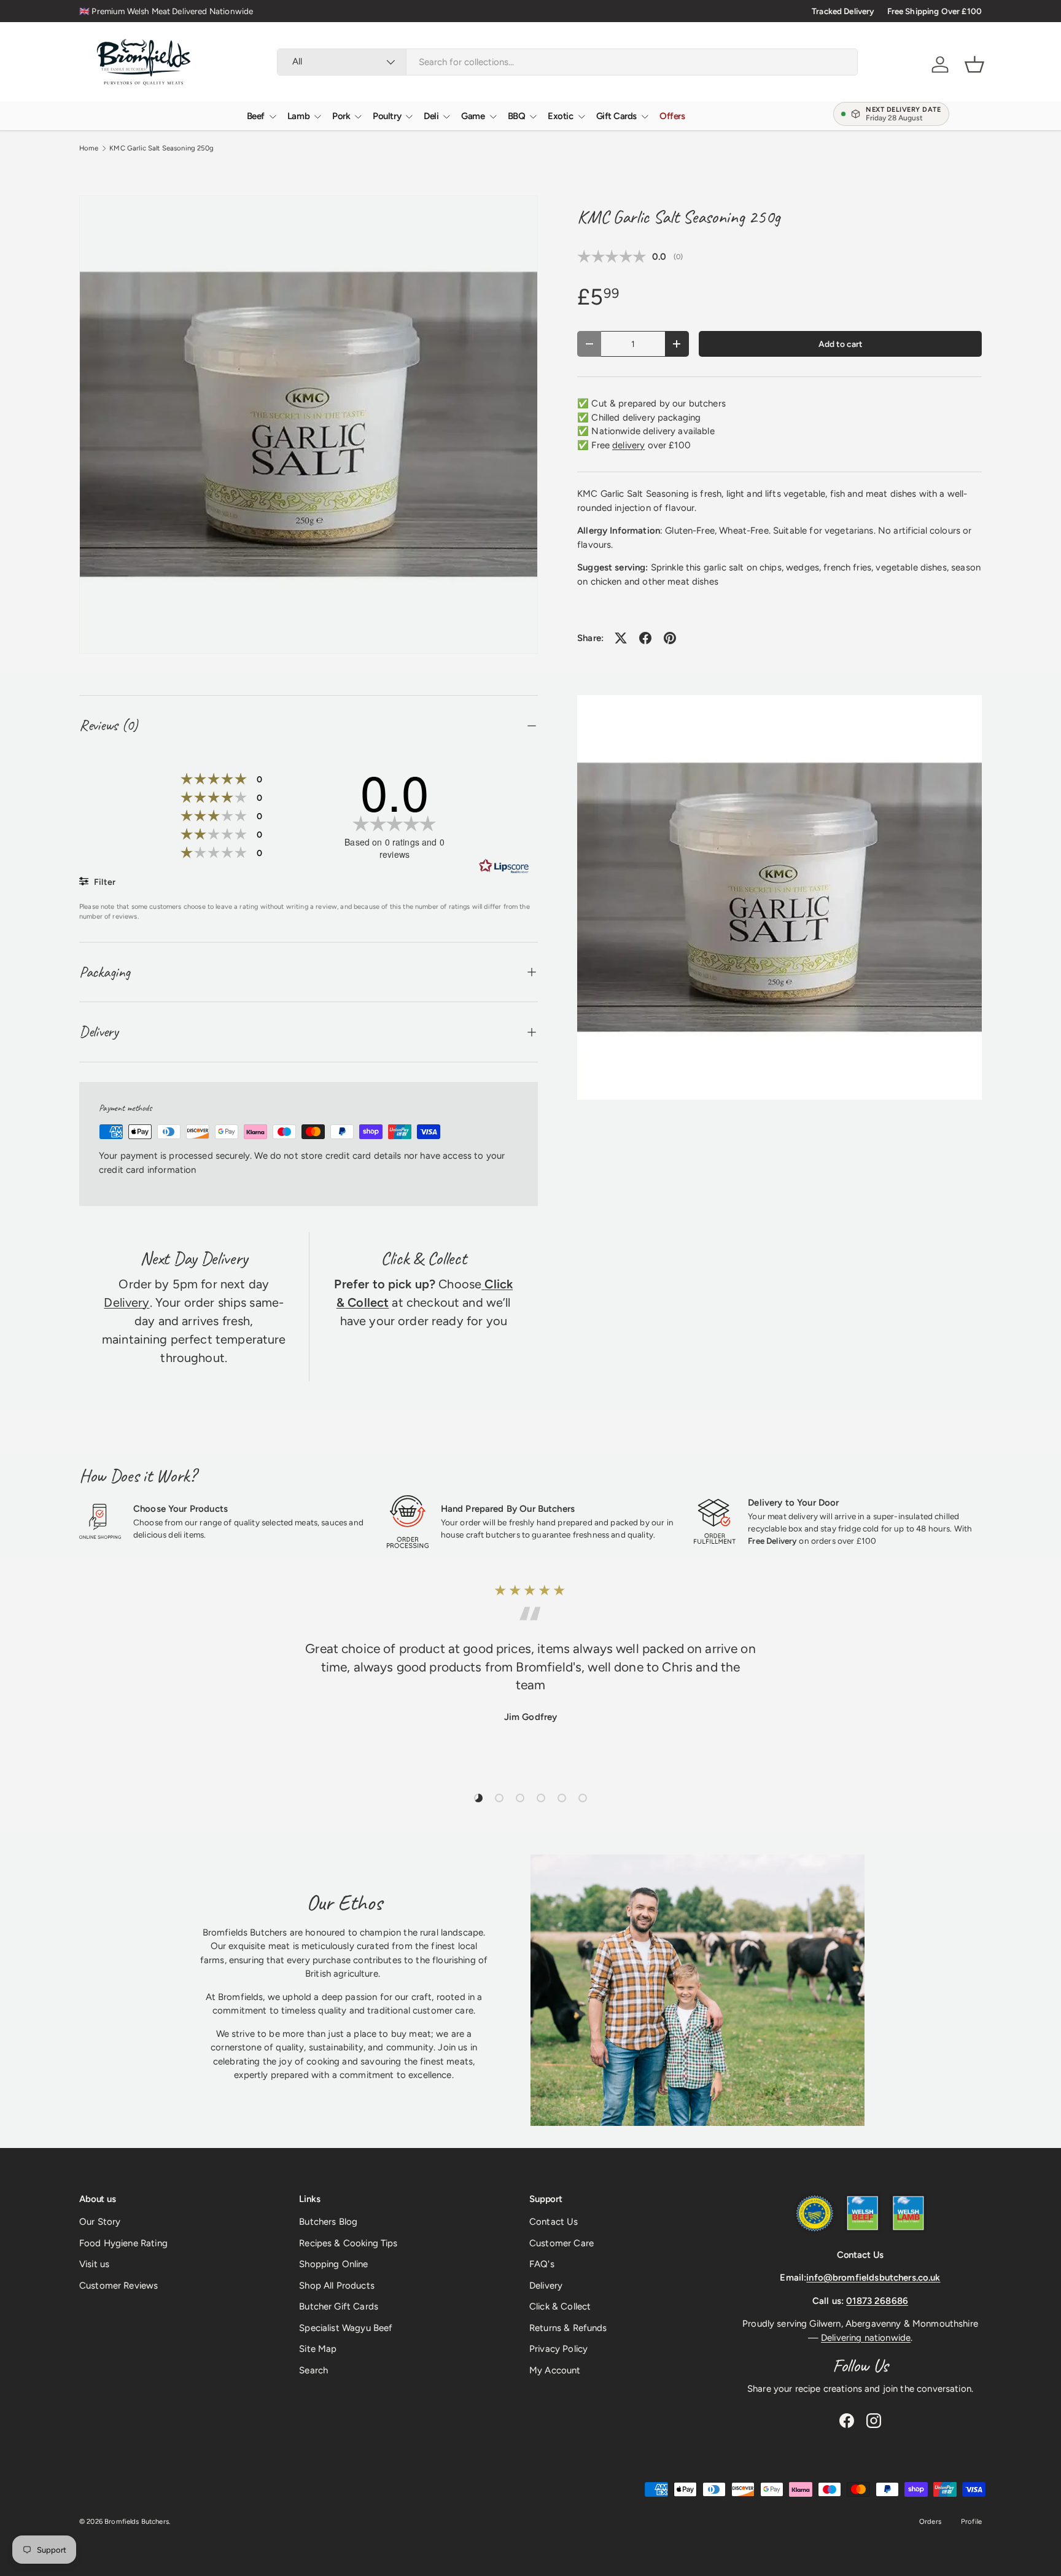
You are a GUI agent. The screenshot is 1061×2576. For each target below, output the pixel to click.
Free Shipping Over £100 (935, 11)
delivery (628, 445)
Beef (256, 116)
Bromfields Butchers (137, 2521)
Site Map (318, 2349)
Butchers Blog (328, 2222)
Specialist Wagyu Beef (346, 2328)
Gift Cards (617, 116)
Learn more (281, 11)
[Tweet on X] (621, 638)
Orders (930, 2521)
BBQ (517, 116)
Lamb (298, 116)
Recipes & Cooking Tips (348, 2243)
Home (89, 148)
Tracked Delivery (843, 11)
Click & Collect (560, 2306)
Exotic (560, 116)
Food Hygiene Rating (123, 2243)
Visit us (94, 2264)
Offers (672, 116)
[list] (309, 425)
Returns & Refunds (568, 2328)
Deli (431, 116)
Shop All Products (337, 2286)
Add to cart (841, 344)
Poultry (387, 116)
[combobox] (567, 62)
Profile (971, 2521)
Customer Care (562, 2243)
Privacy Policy (558, 2349)
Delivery (126, 1302)
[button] (974, 64)
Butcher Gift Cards (339, 2306)
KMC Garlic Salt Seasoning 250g (161, 148)
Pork (341, 116)
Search (313, 2370)
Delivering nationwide (866, 2338)
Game (473, 116)
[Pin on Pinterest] (670, 638)
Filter (104, 882)
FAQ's (542, 2264)
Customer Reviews (119, 2286)
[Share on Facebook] (645, 638)
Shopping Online (333, 2264)
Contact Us (554, 2222)
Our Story (100, 2222)
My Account (555, 2370)
